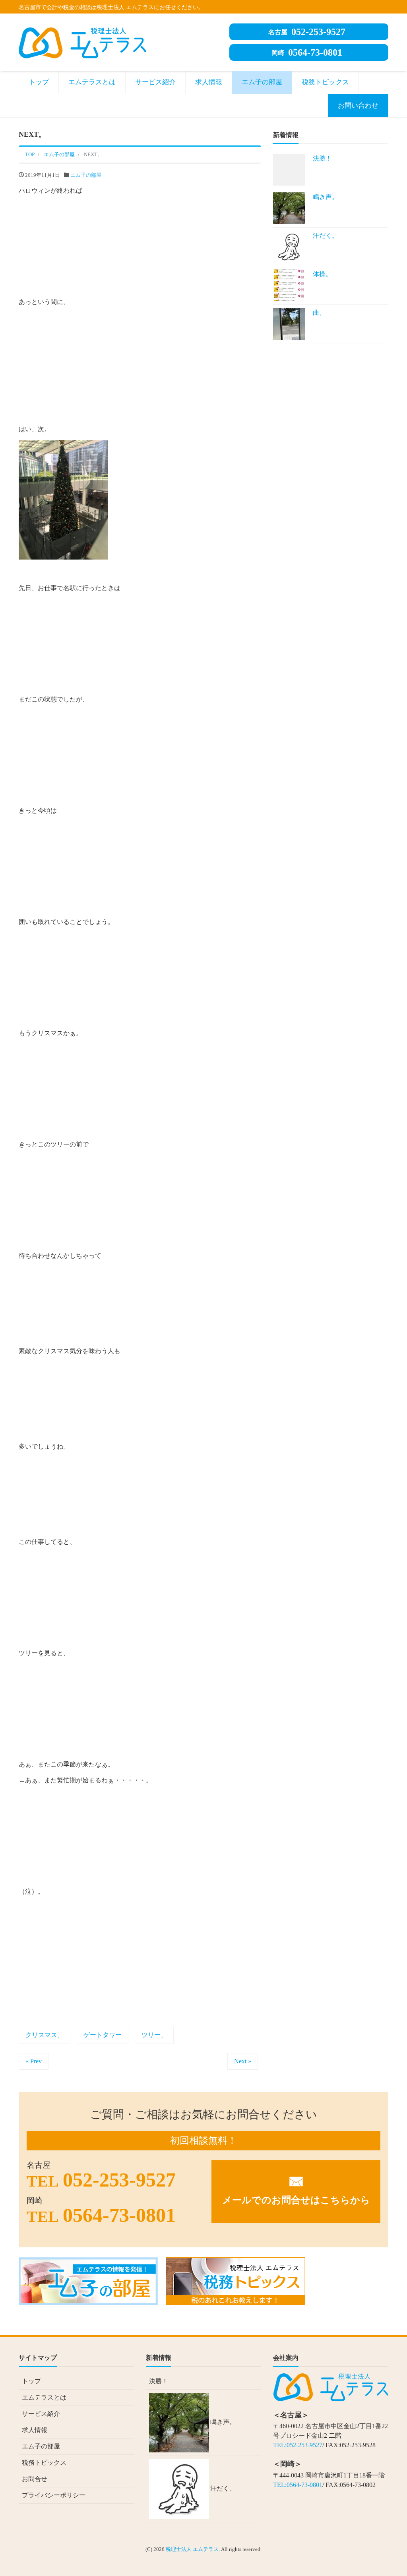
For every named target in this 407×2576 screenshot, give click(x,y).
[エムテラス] (82, 42)
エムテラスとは (92, 82)
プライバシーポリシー (54, 2495)
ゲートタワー (103, 2035)
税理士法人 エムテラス (192, 2549)
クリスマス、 (45, 2035)
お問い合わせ (358, 106)
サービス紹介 (155, 82)
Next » (243, 2061)
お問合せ (35, 2479)
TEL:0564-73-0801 (298, 2485)
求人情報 (209, 82)
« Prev (34, 2061)
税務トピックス (325, 82)
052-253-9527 (307, 32)
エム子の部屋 (262, 82)
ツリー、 (154, 2035)
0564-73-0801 (307, 52)
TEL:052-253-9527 (298, 2445)
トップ (39, 82)
